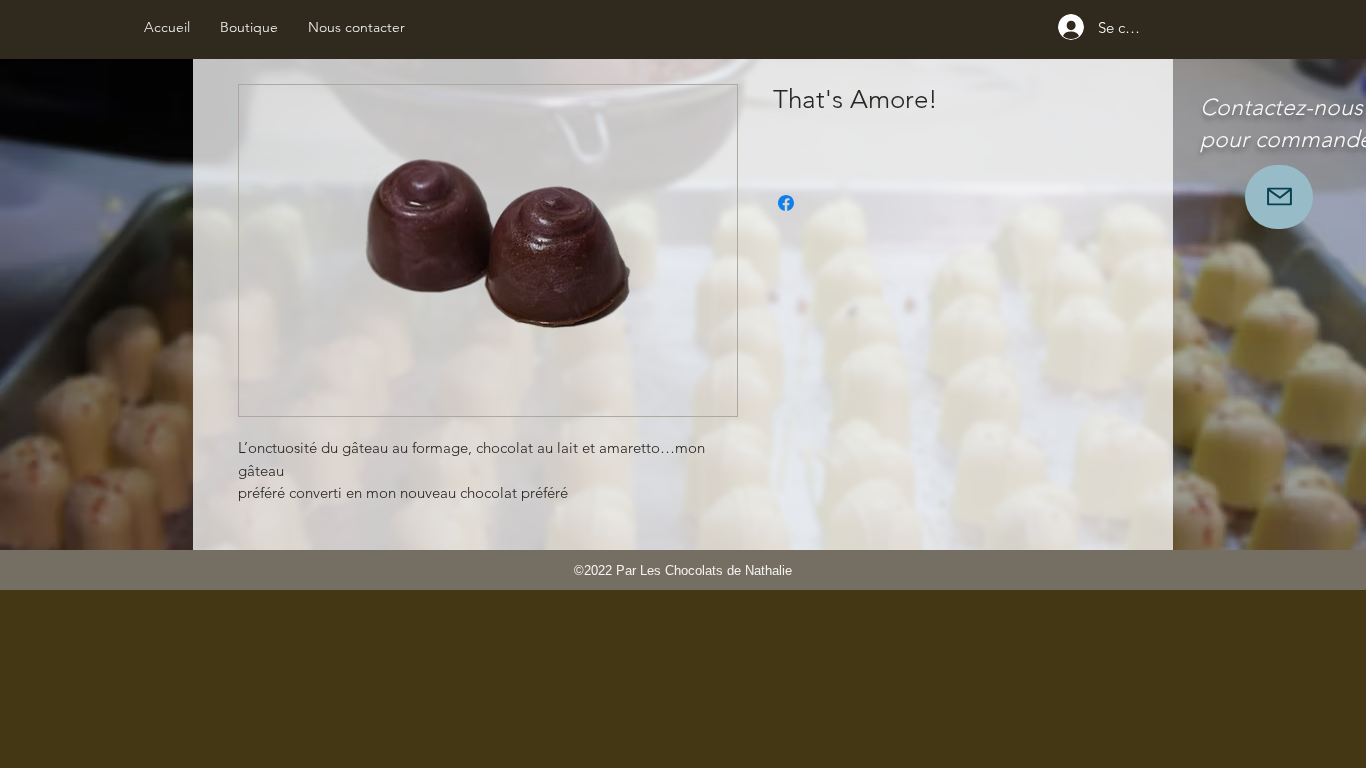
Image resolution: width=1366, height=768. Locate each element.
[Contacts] (1279, 197)
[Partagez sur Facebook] (786, 203)
